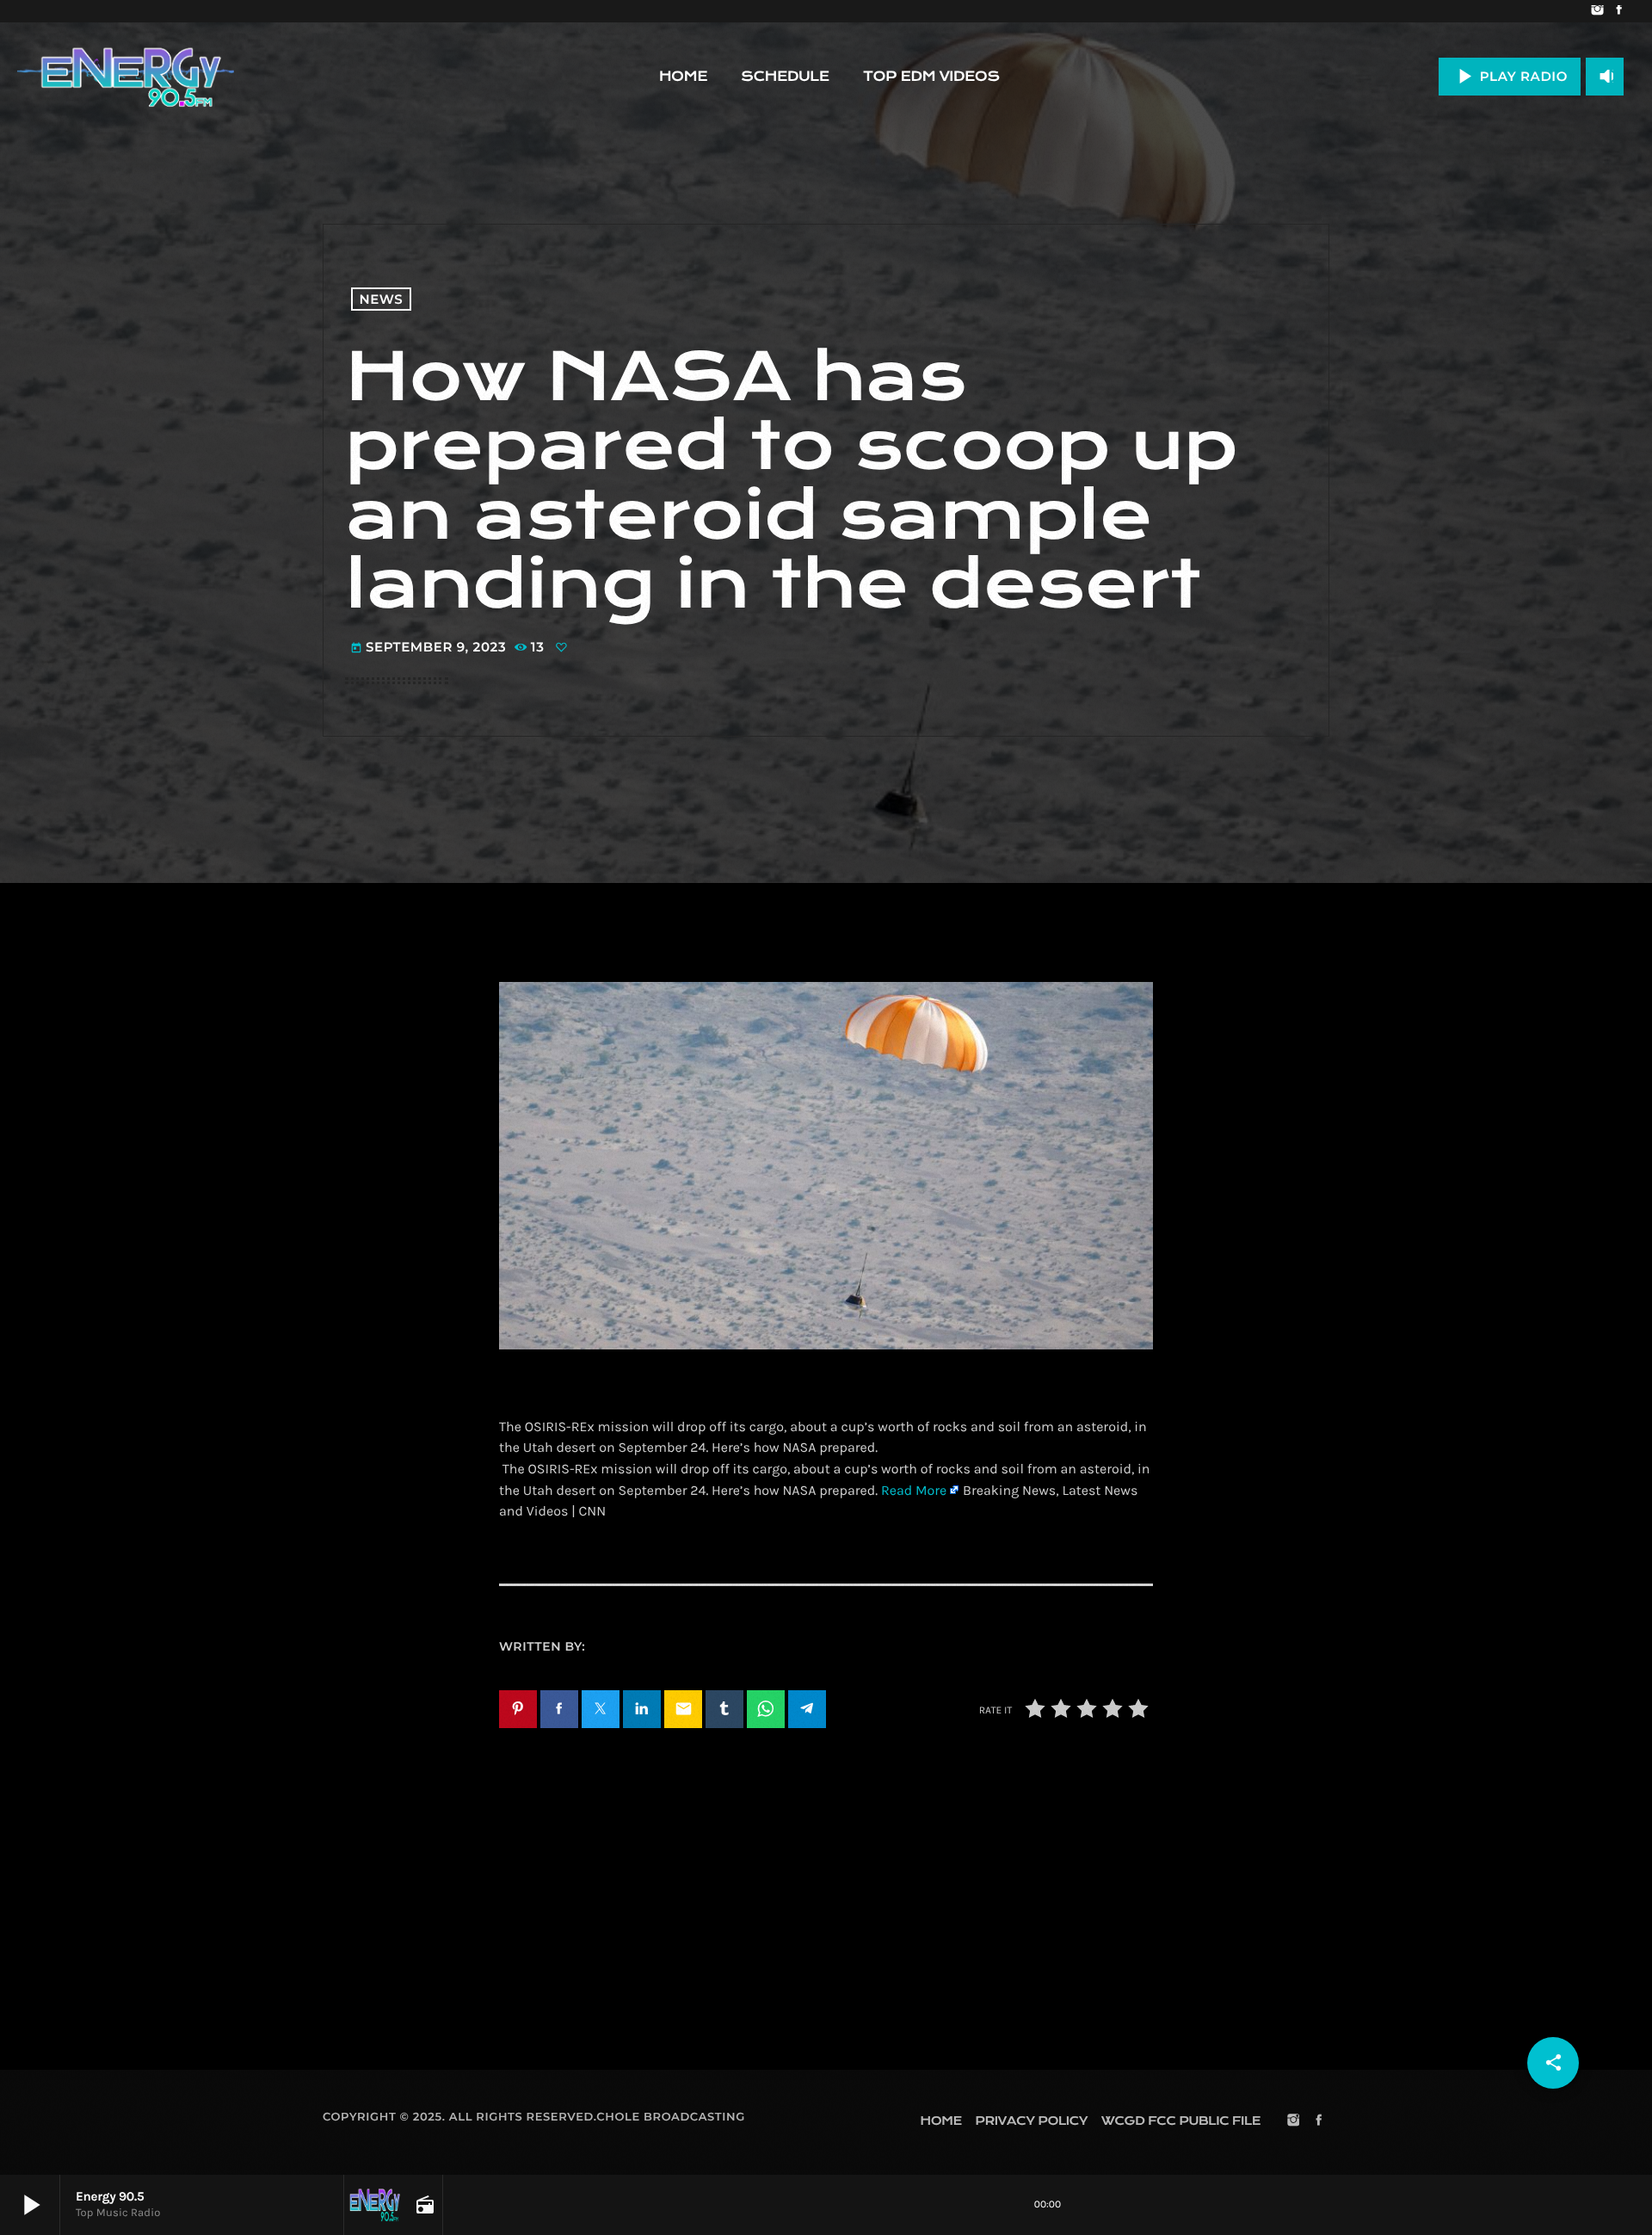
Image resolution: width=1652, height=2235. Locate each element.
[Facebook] (1619, 11)
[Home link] (126, 77)
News (382, 299)
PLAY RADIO (1510, 76)
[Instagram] (1597, 11)
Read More (914, 1491)
